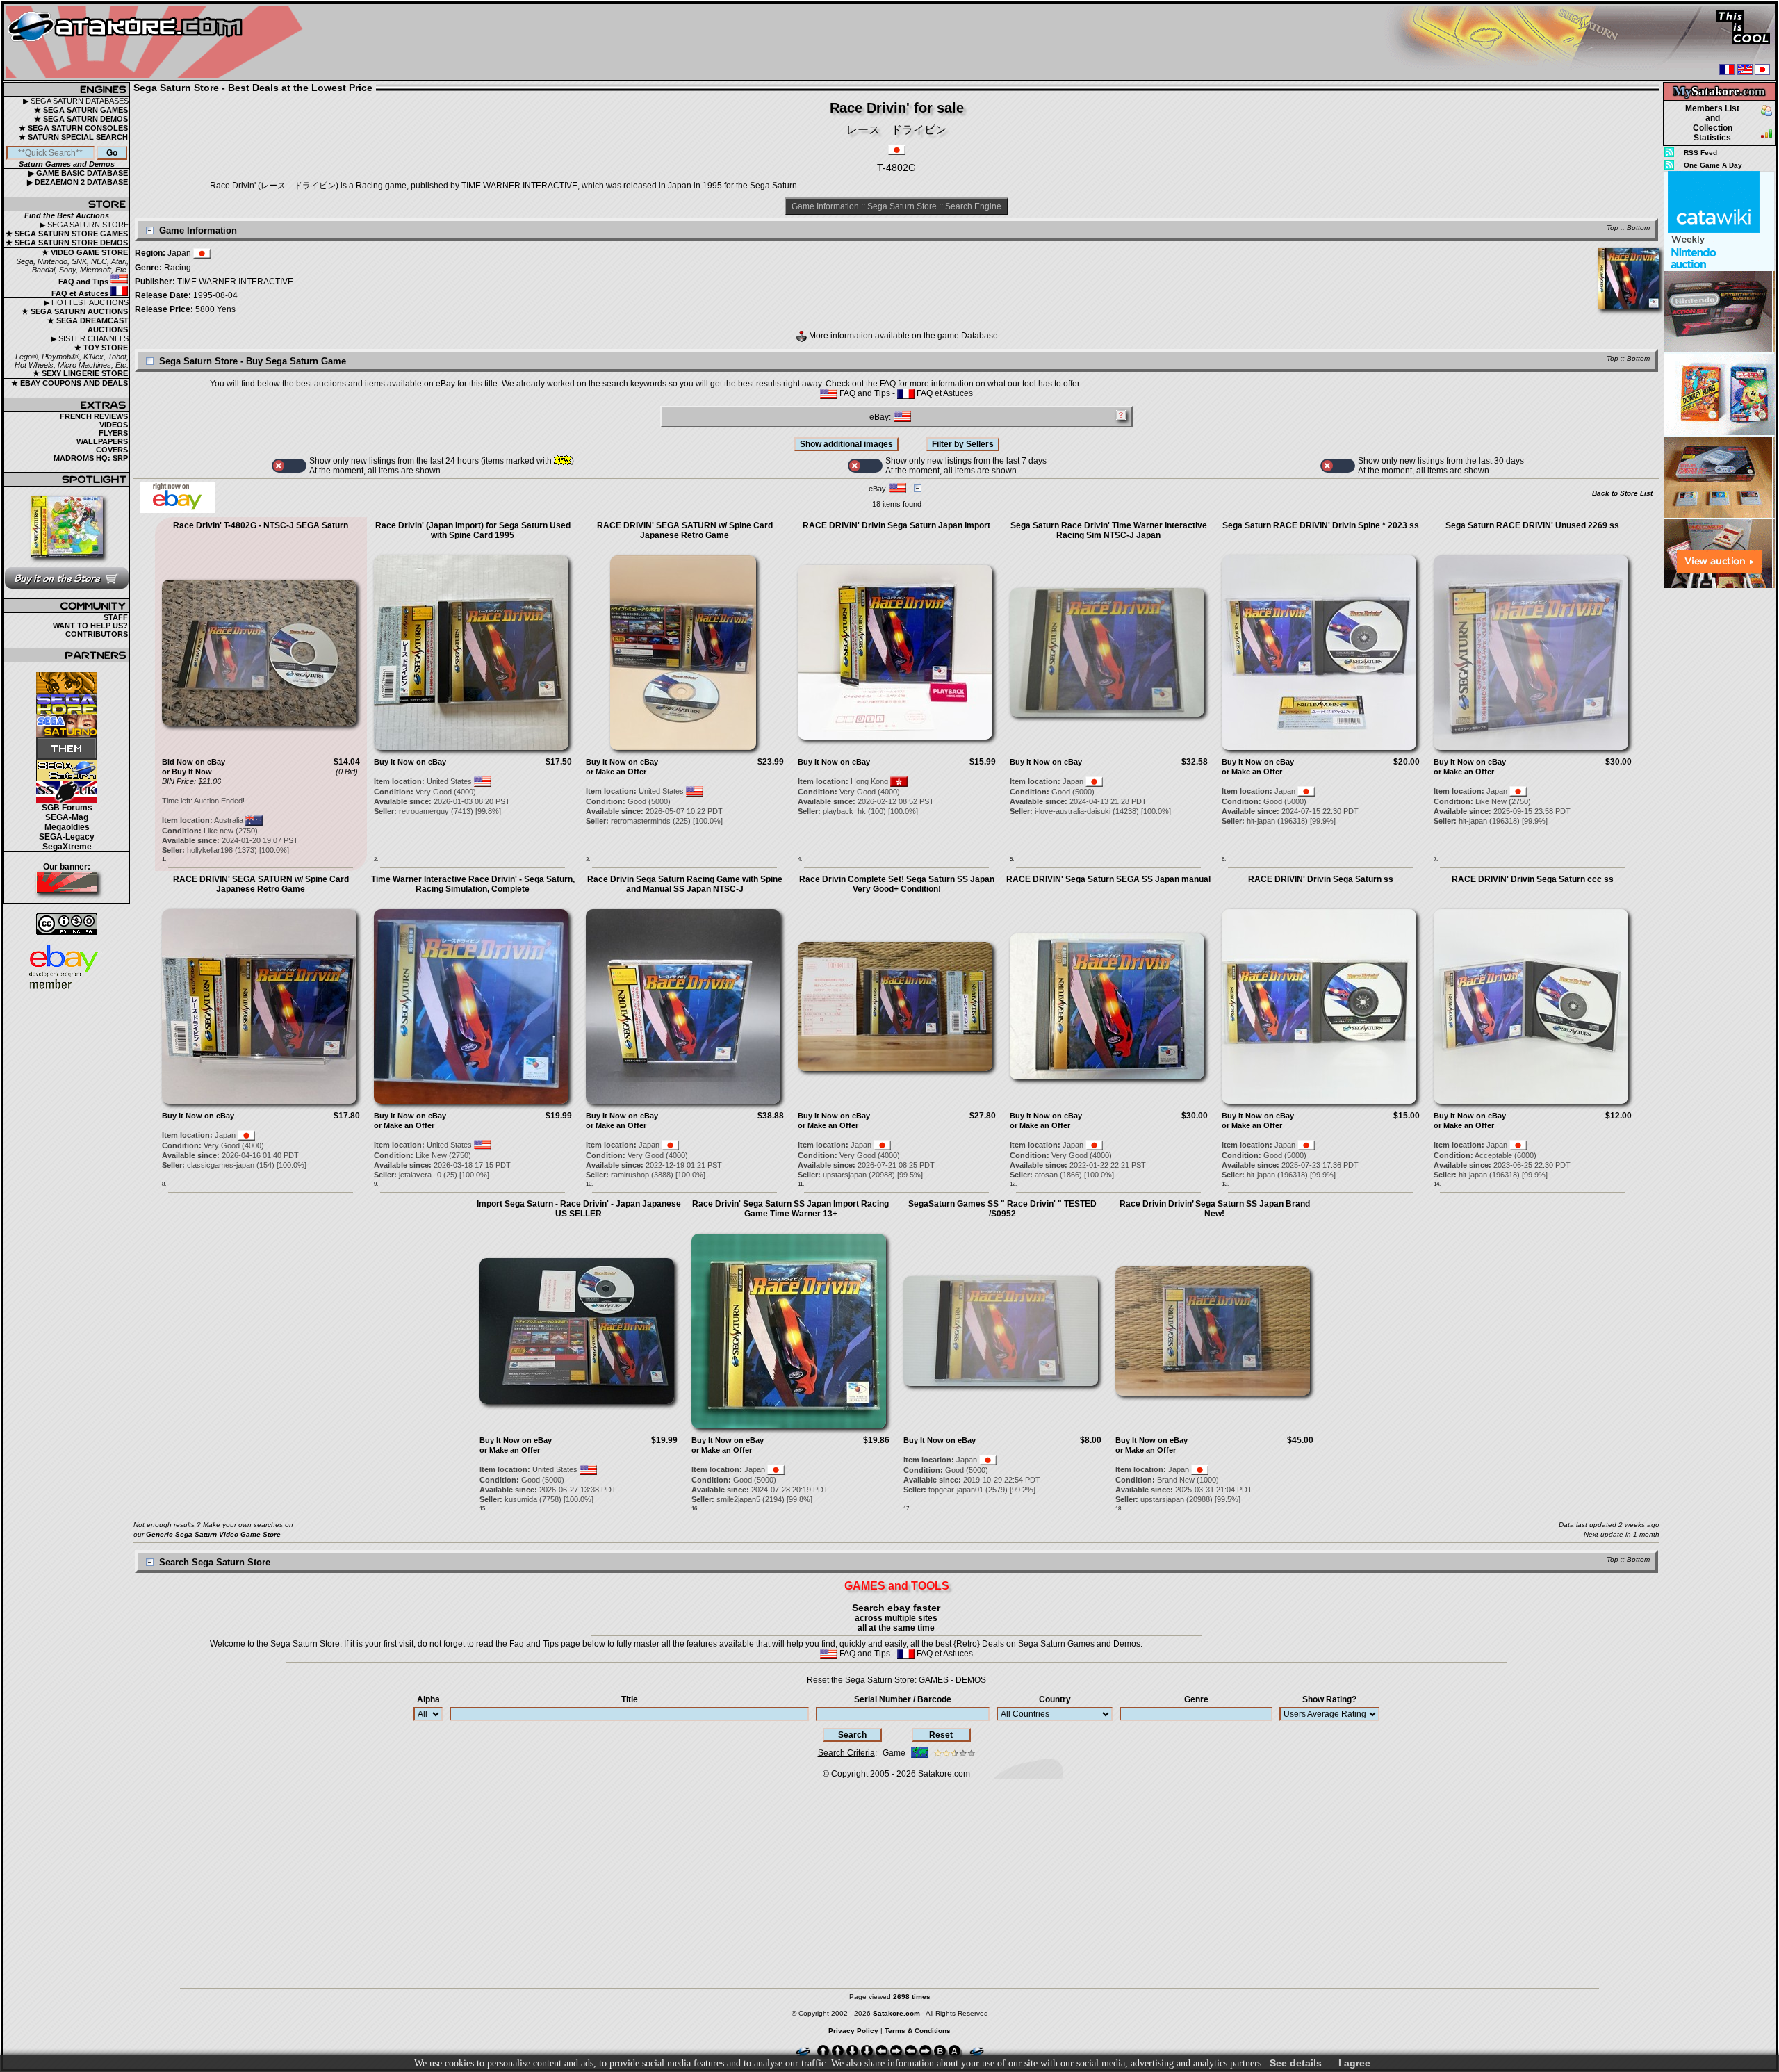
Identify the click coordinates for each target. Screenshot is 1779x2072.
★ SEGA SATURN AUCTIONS (75, 311)
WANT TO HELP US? (90, 626)
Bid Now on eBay (194, 762)
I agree (1354, 2063)
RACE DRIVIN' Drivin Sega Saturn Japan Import (896, 525)
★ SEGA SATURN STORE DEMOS (67, 243)
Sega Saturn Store (902, 206)
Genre (1196, 1699)
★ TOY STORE (101, 348)
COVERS (112, 450)
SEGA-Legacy (67, 837)
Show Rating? (1329, 1699)
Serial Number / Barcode (903, 1699)
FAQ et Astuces (81, 293)
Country (1055, 1699)
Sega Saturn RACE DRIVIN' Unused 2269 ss (1532, 525)
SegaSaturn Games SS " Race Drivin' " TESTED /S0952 (1002, 1209)
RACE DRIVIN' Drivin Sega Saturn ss (1321, 879)
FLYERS (113, 433)
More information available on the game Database (902, 336)
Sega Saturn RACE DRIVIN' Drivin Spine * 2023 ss (1321, 525)
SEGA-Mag (67, 817)
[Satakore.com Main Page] (157, 42)
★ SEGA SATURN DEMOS (81, 119)
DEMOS (971, 1680)
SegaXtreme (67, 847)
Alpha (428, 1699)
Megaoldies (67, 827)
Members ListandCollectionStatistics (1712, 123)
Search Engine (973, 206)
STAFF (116, 617)
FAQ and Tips (84, 282)
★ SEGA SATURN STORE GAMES (67, 234)
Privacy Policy (853, 2031)
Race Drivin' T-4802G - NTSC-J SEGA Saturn (261, 525)
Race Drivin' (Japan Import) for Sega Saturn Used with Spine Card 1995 (473, 530)
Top (1613, 228)
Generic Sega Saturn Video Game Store (213, 1534)
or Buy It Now (187, 772)
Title (630, 1699)
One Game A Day (1713, 165)
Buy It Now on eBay (410, 762)
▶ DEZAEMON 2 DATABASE (77, 182)
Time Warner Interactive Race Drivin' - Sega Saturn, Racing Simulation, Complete (473, 884)
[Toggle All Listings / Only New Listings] (289, 466)
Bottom (1638, 228)
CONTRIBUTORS (97, 634)
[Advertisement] (1719, 799)
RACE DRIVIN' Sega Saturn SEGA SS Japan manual (1108, 879)
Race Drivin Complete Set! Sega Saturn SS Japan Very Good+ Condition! (897, 884)
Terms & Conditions (918, 2031)
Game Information (825, 206)
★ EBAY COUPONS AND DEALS (69, 383)
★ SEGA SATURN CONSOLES (73, 128)
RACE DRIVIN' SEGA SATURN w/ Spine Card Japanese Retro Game (685, 530)
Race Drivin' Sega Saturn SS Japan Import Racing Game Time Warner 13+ (790, 1209)
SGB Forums (67, 808)
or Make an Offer (616, 772)
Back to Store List (1622, 493)
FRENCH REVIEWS (94, 416)
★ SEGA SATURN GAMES (81, 110)
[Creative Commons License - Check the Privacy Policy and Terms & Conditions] (67, 924)
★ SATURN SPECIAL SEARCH (73, 137)
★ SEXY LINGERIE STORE (80, 373)
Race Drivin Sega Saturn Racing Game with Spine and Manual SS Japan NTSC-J (685, 884)
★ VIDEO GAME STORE (85, 252)
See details (1296, 2063)
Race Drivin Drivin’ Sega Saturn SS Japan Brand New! (1215, 1209)
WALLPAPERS (102, 441)
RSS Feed (1700, 153)
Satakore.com (944, 1774)
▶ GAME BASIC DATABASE (78, 173)
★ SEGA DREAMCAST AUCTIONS (88, 325)
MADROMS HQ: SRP (91, 458)
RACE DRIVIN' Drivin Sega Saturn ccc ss (1533, 879)
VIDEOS (114, 425)
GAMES (934, 1680)
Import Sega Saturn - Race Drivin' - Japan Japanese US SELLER (579, 1209)
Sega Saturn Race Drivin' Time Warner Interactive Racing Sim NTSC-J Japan (1109, 530)
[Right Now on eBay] (178, 510)
